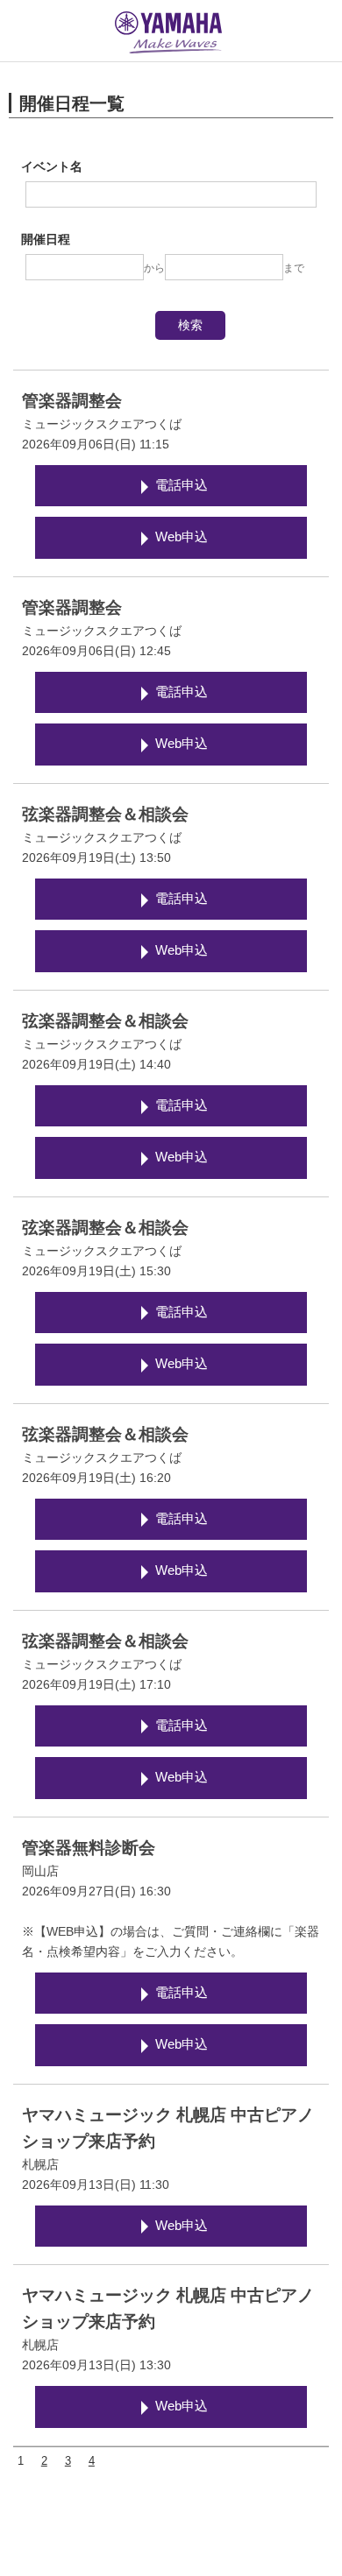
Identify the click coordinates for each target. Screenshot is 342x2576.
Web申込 (182, 537)
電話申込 (182, 485)
